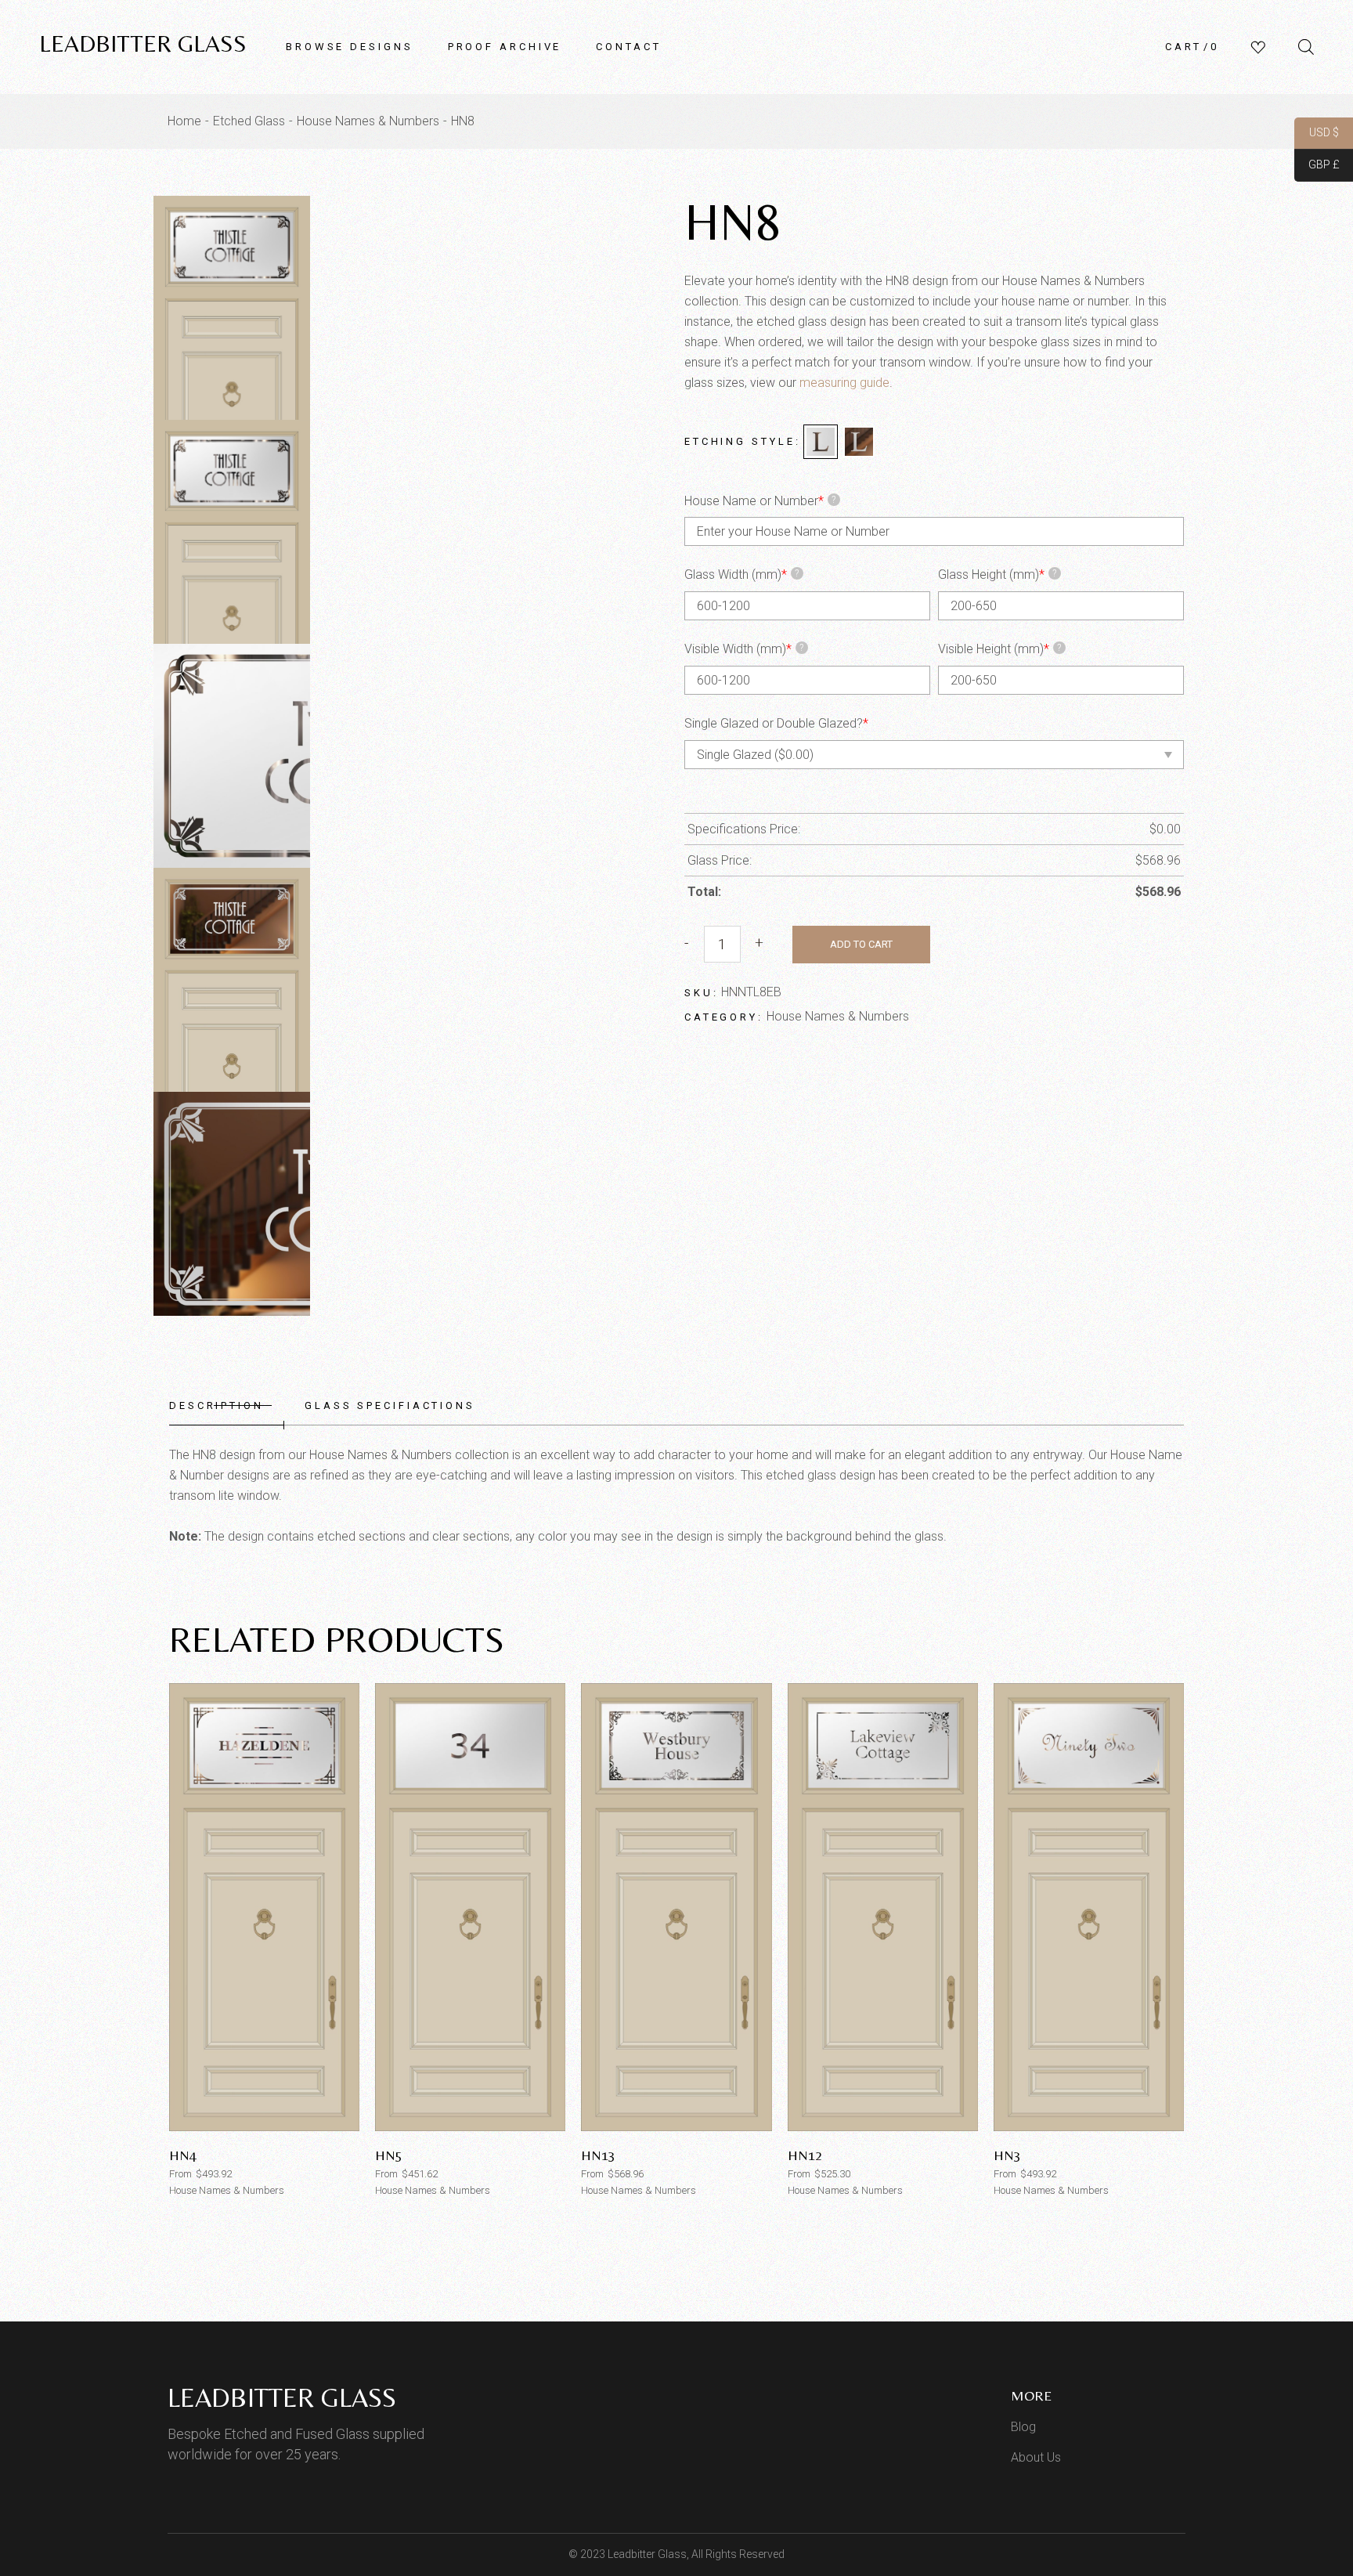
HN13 (598, 2155)
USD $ (1317, 133)
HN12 (805, 2155)
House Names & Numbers (838, 1016)
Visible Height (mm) (1000, 649)
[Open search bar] (1306, 47)
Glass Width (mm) (742, 574)
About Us (1036, 2457)
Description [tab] (216, 1405)
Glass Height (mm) (998, 574)
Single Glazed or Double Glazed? (776, 723)
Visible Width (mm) (744, 649)
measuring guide (844, 383)
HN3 (1007, 2155)
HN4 (183, 2155)
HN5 (389, 2155)
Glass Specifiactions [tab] (390, 1405)
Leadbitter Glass (143, 43)
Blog (1023, 2427)
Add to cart (861, 944)
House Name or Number (760, 501)
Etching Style (740, 441)
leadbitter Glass (282, 2397)
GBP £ (1317, 165)
